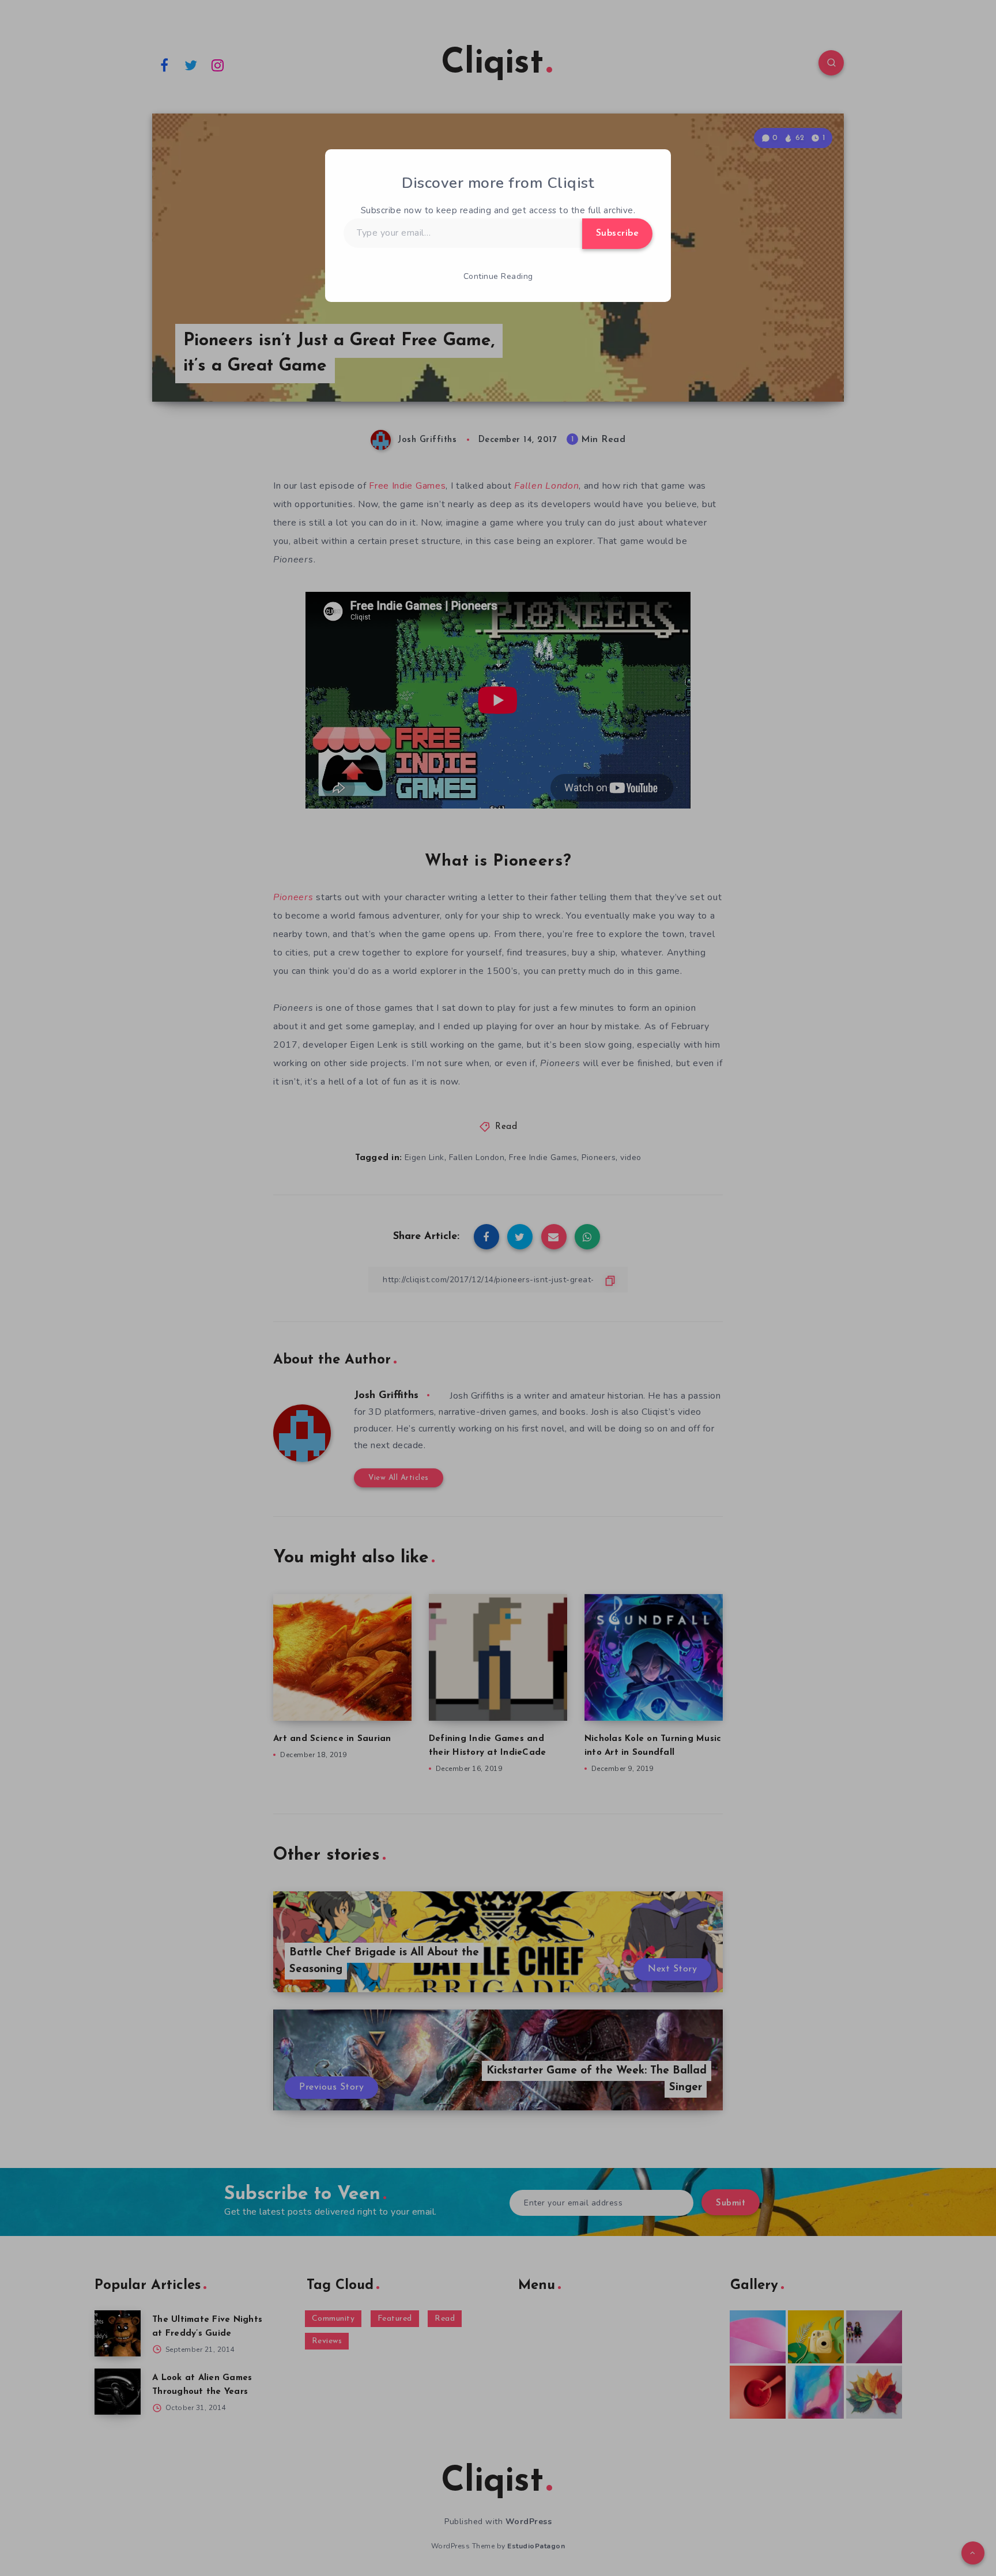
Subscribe (618, 233)
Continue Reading (498, 276)
